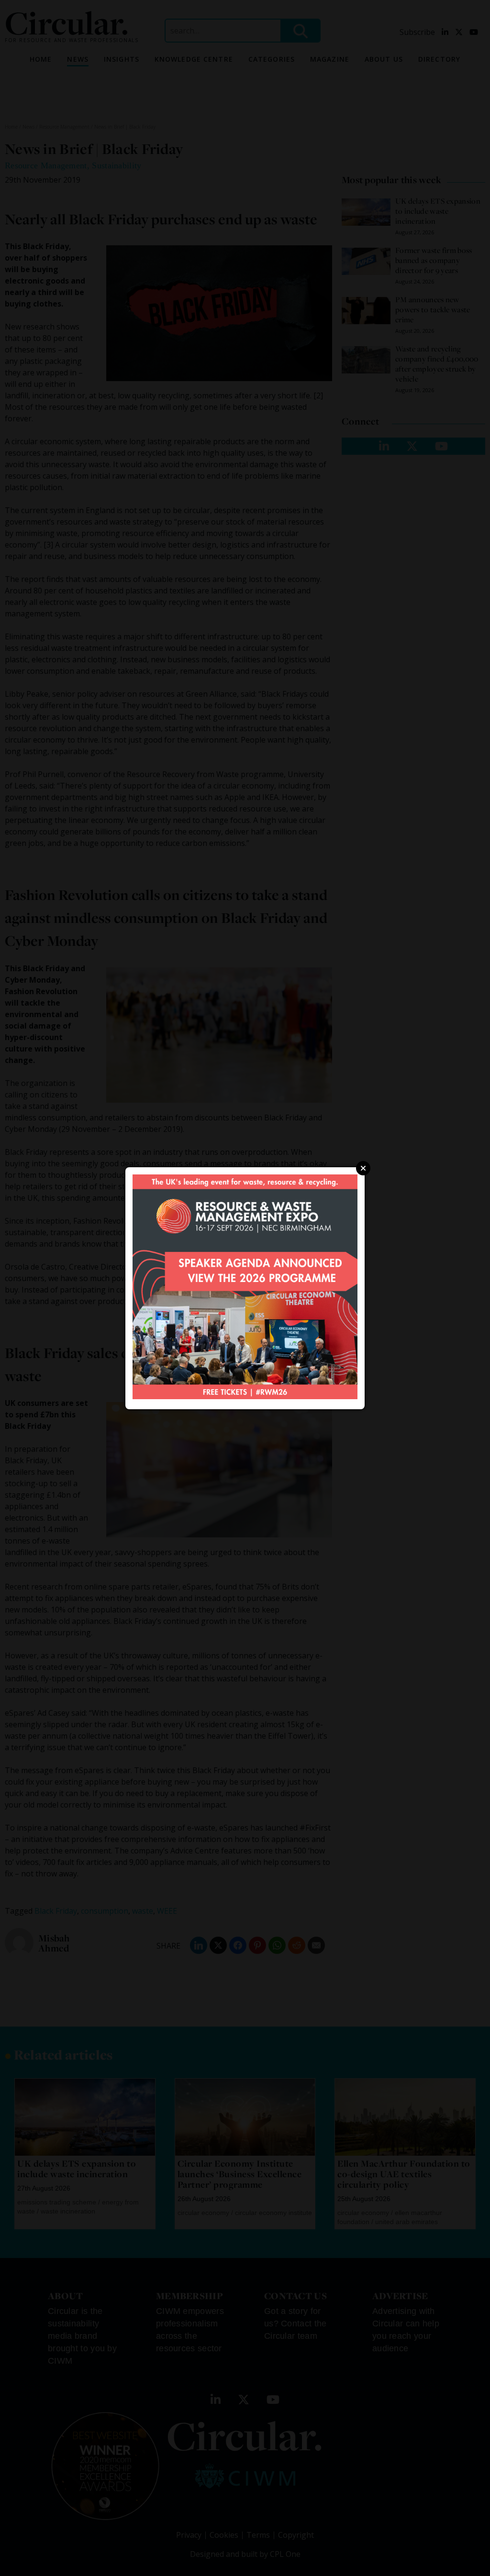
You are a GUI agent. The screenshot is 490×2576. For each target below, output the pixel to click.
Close (363, 1168)
